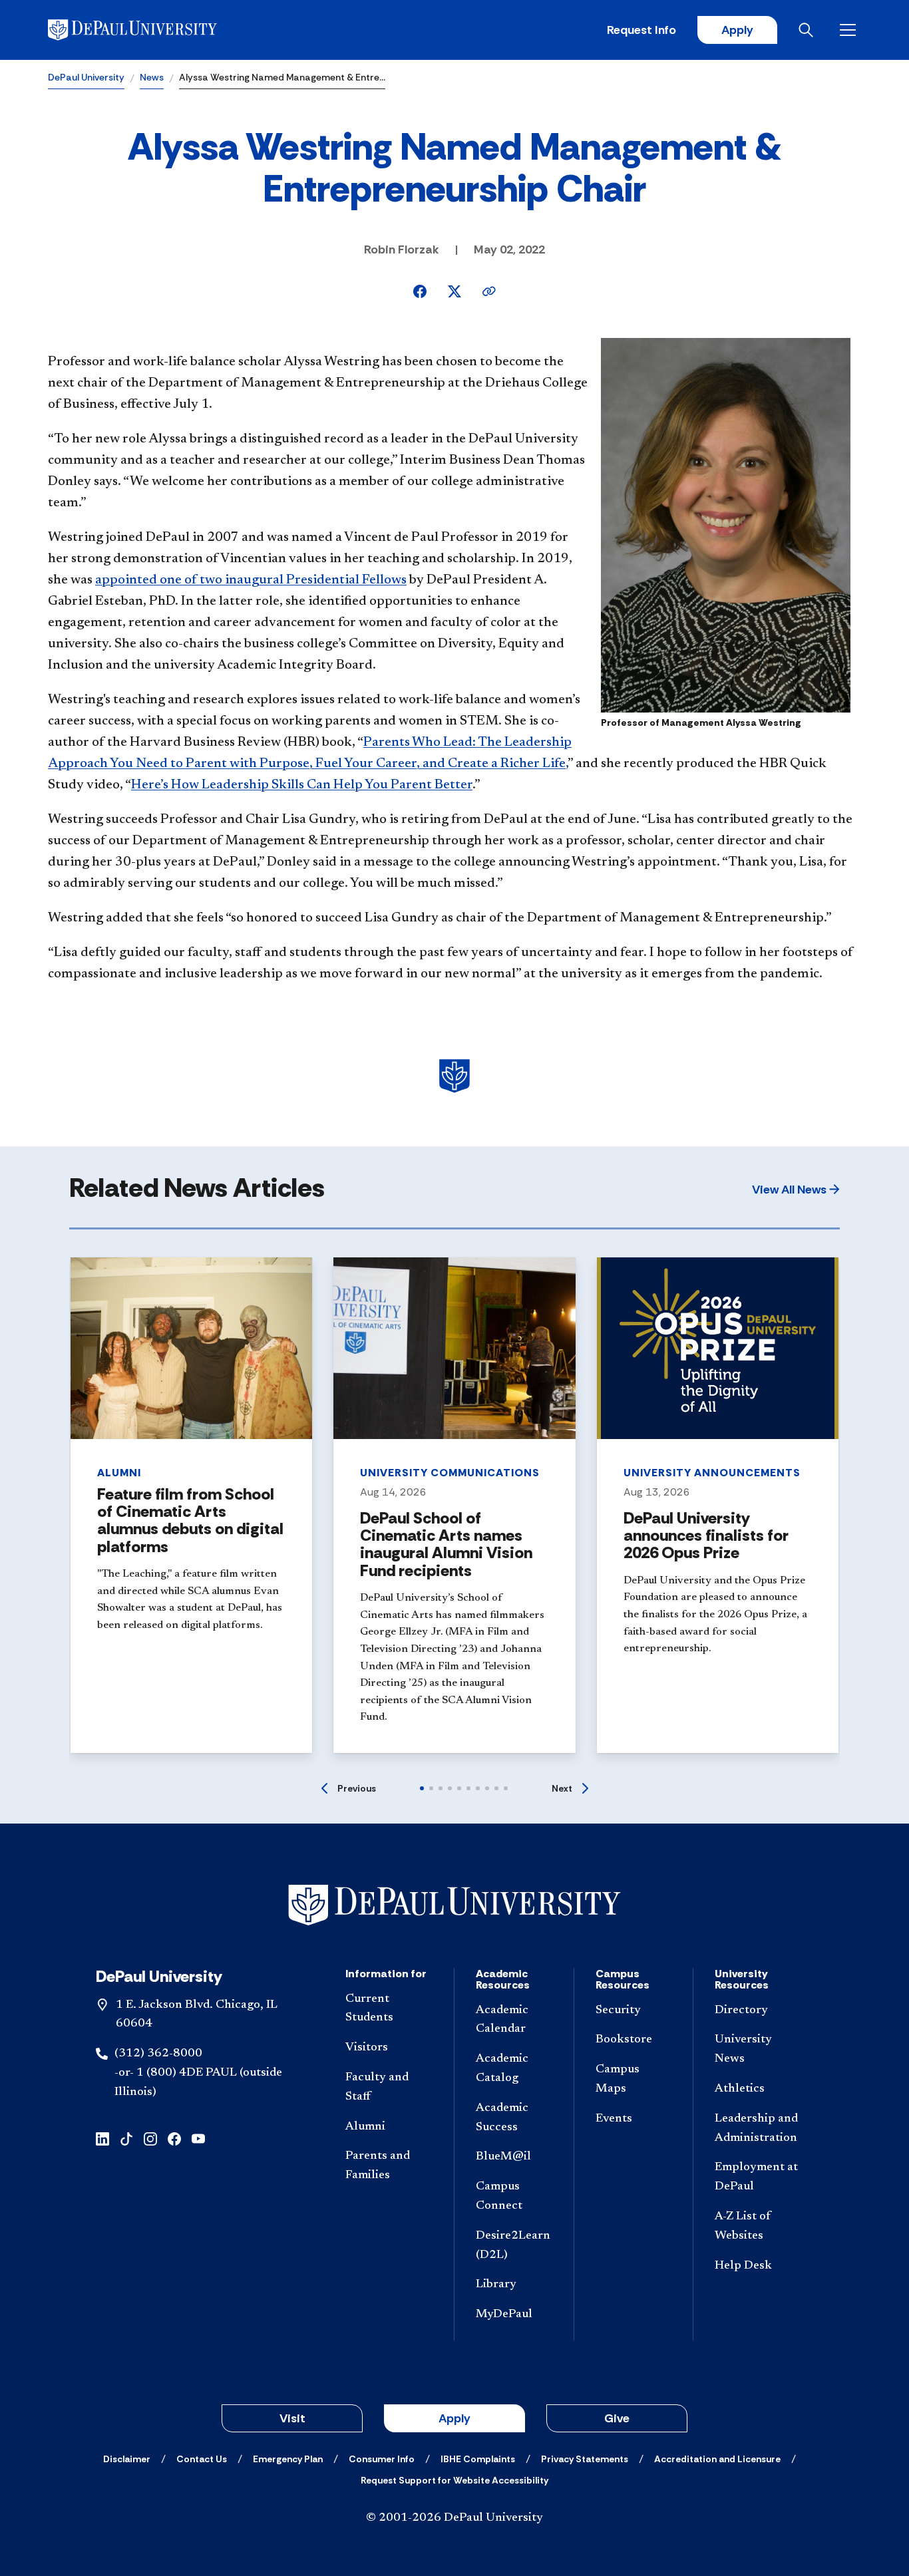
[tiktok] (126, 2138)
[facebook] (174, 2138)
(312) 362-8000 (158, 2054)
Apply (737, 30)
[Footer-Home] (454, 1905)
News (152, 77)
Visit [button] (292, 2418)
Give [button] (617, 2418)
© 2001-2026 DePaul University (454, 2518)
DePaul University (86, 77)
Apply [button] (454, 2418)
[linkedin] (102, 2138)
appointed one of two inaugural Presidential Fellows (251, 580)
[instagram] (150, 2138)
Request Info (641, 30)
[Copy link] (489, 291)
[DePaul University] (152, 30)
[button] (796, 1190)
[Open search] (809, 30)
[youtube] (198, 2138)
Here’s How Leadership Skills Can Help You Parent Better (302, 785)
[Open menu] (850, 30)
